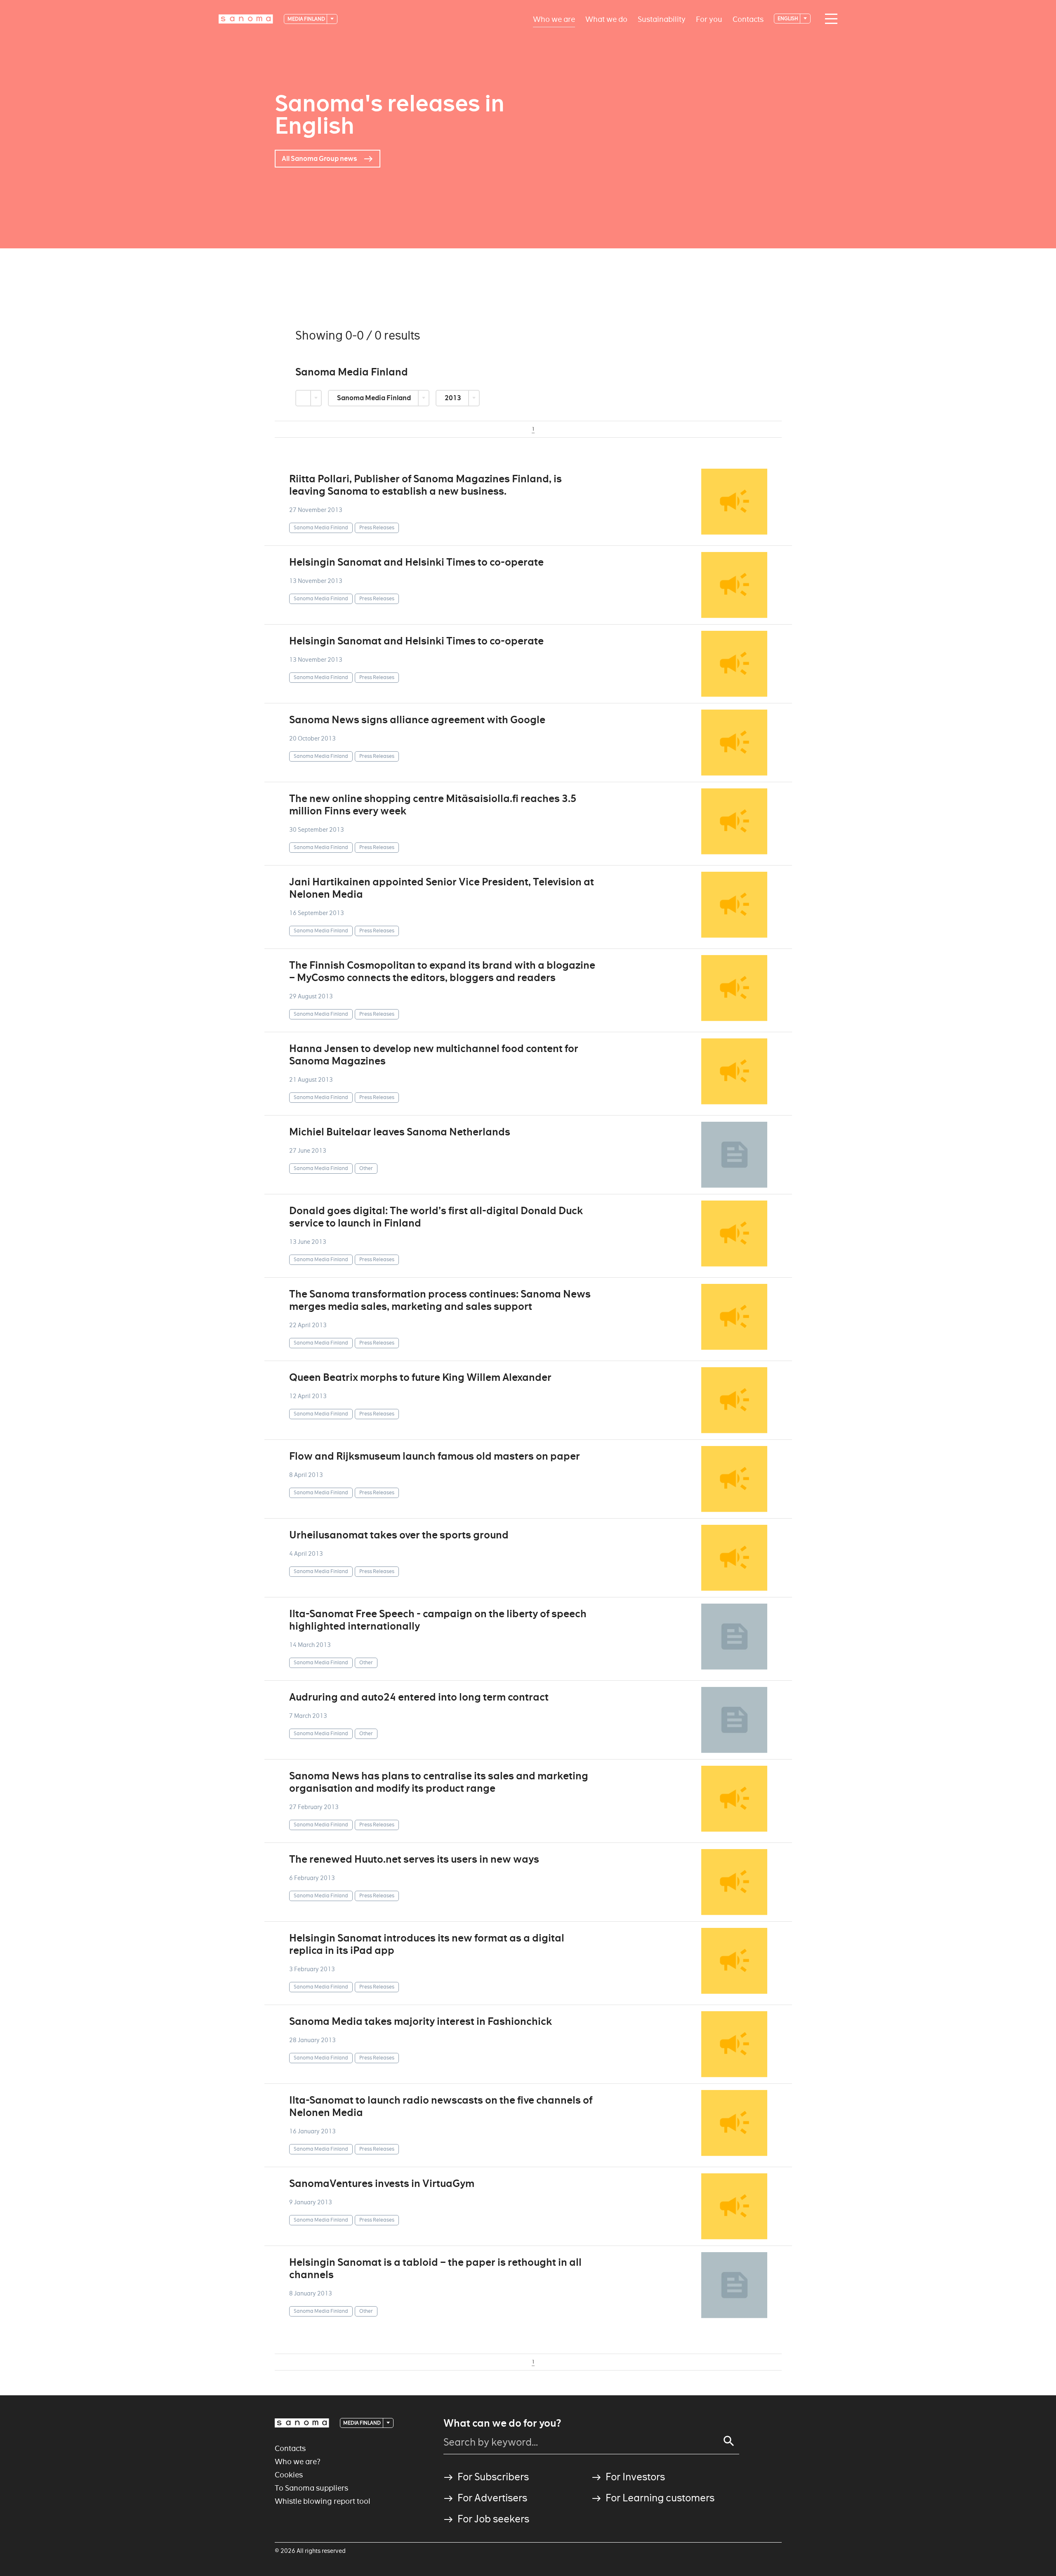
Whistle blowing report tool (323, 2501)
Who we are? (298, 2462)
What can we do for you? (502, 2423)
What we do (606, 19)
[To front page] (246, 19)
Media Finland (307, 19)
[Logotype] (302, 2423)
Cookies (289, 2475)
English (788, 18)
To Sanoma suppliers (311, 2488)
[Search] (729, 2441)
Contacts (748, 19)
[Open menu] (829, 19)
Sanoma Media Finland (375, 398)
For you (709, 19)
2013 (454, 398)
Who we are (554, 19)
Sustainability (662, 19)
